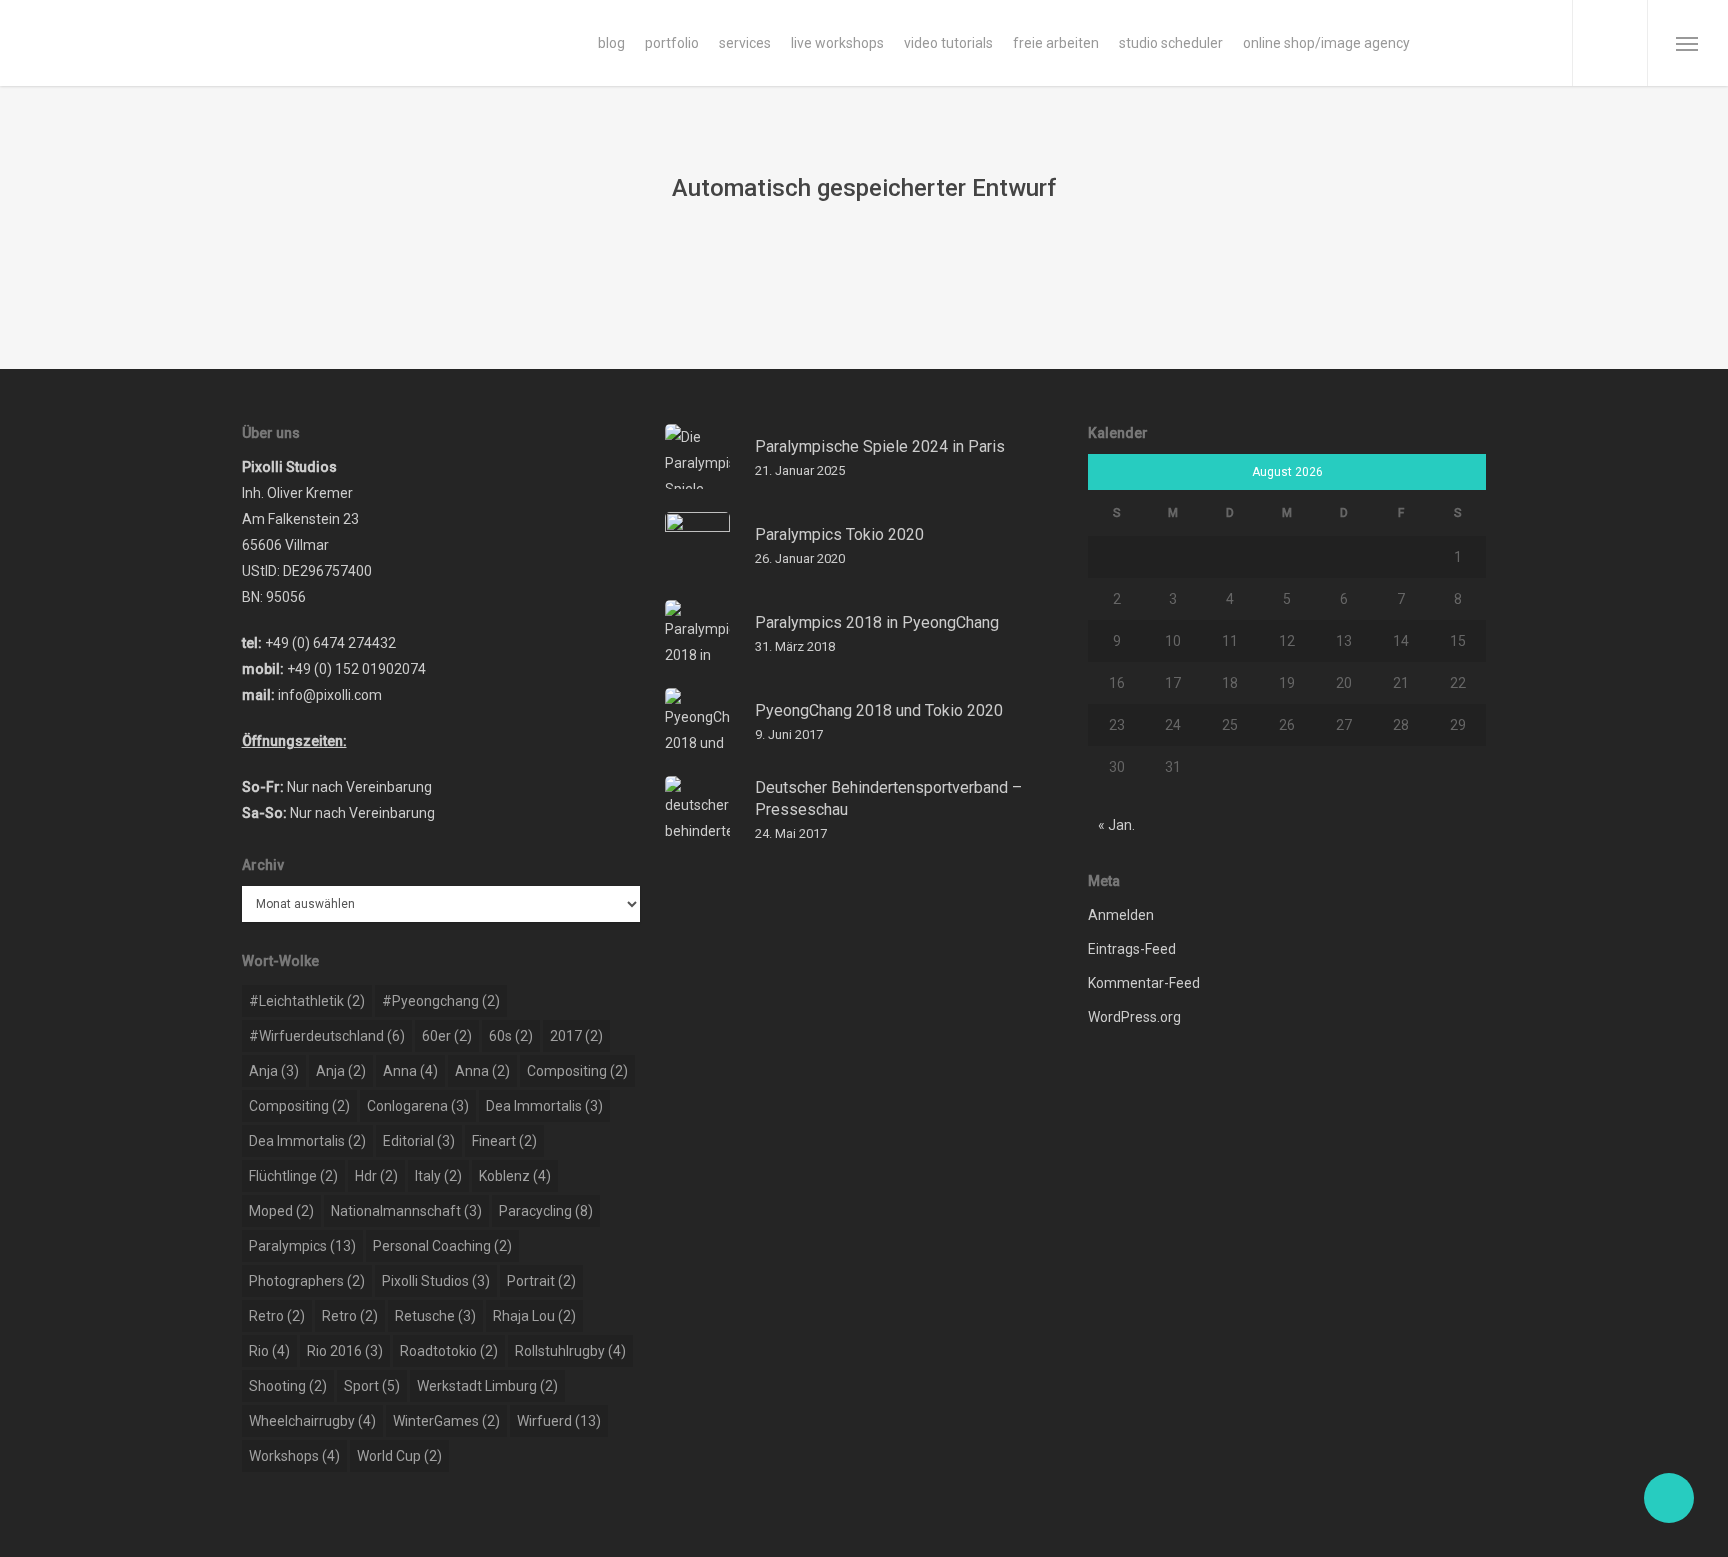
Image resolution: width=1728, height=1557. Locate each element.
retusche (435, 1316)
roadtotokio (449, 1351)
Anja (274, 1071)
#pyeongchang (441, 1001)
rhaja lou (534, 1316)
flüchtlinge (293, 1176)
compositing (577, 1071)
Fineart (504, 1141)
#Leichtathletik (307, 1001)
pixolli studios (436, 1281)
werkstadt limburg (487, 1386)
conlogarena (418, 1106)
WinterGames (446, 1421)
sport (372, 1386)
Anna (410, 1071)
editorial (419, 1141)
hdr (376, 1176)
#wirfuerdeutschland (327, 1036)
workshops (294, 1456)
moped (281, 1211)
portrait (541, 1281)
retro (277, 1316)
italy (438, 1176)
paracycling (546, 1211)
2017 (576, 1036)
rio (269, 1351)
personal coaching (442, 1246)
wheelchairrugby (312, 1421)
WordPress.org (1134, 1017)
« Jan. (1116, 825)
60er (447, 1036)
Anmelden (1121, 915)
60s (511, 1036)
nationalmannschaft (406, 1211)
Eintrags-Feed (1132, 949)
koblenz (515, 1176)
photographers (307, 1281)
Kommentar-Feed (1144, 983)
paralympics (302, 1246)
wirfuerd (559, 1421)
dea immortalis (544, 1106)
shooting (288, 1386)
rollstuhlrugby (570, 1351)
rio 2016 (345, 1351)
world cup (399, 1456)
